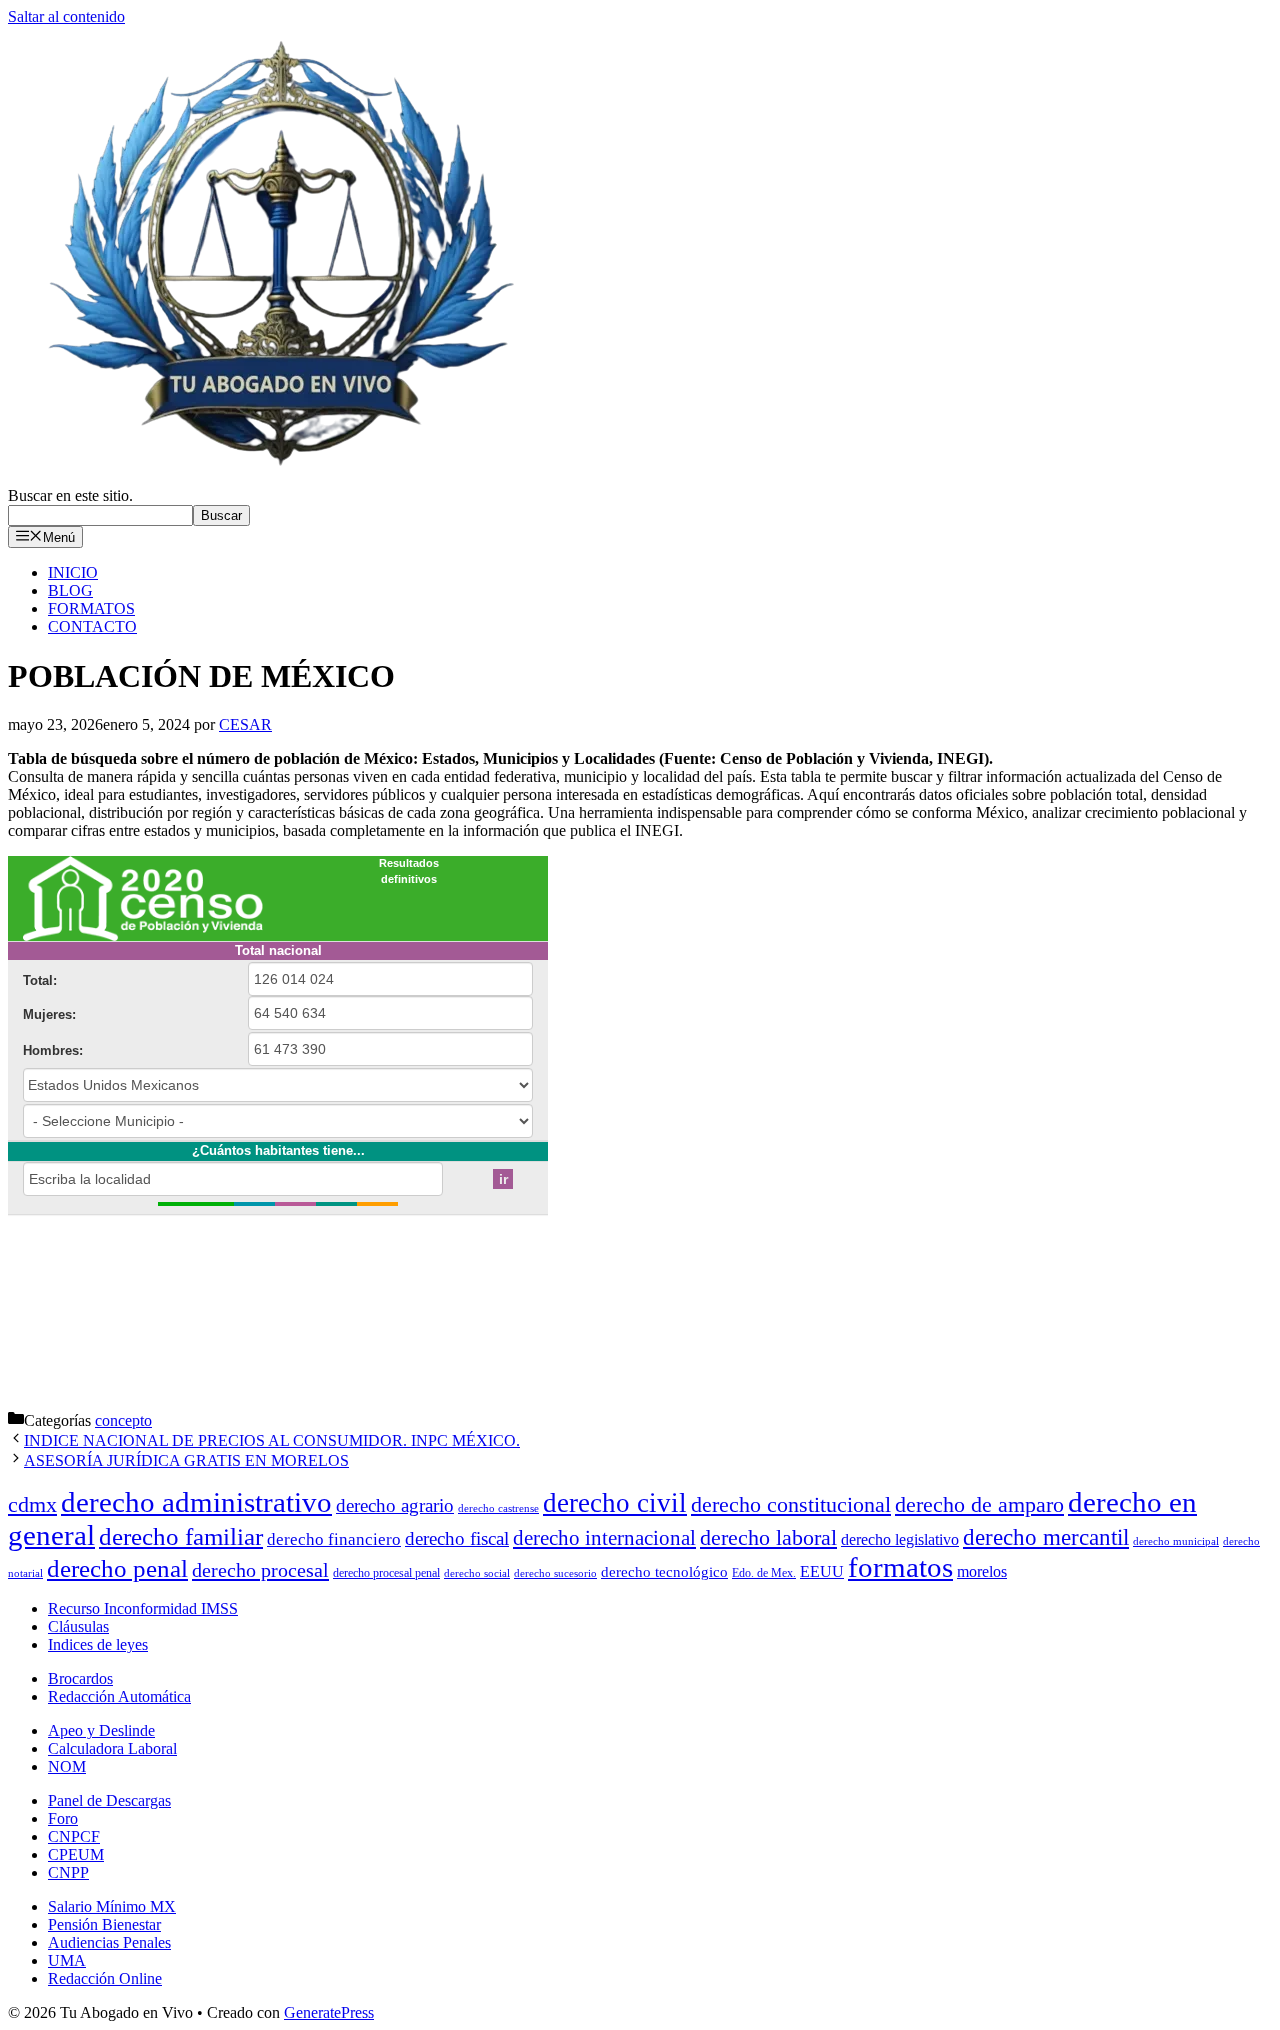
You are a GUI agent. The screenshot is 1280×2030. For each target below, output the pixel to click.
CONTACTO (92, 626)
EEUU (822, 1571)
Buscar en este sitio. (70, 495)
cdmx (32, 1505)
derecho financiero (334, 1539)
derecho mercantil (1046, 1537)
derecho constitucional (791, 1504)
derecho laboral (768, 1537)
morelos (982, 1571)
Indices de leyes (98, 1644)
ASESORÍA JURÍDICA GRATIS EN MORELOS (186, 1460)
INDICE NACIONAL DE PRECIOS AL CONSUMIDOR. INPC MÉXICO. (272, 1440)
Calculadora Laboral (112, 1748)
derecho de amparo (979, 1504)
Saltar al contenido (66, 16)
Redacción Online (105, 1978)
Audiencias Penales (109, 1942)
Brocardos (80, 1678)
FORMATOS (91, 608)
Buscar (221, 515)
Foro (63, 1818)
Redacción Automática (119, 1696)
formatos (900, 1567)
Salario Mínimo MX (112, 1906)
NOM (67, 1766)
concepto (123, 1420)
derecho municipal (1176, 1541)
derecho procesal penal (386, 1573)
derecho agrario (395, 1505)
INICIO (73, 572)
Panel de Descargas (109, 1800)
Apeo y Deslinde (101, 1730)
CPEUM (76, 1854)
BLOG (70, 590)
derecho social (477, 1573)
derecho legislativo (900, 1539)
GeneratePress (329, 2012)
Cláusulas (78, 1626)
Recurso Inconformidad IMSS (143, 1608)
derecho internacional (604, 1538)
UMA (67, 1960)
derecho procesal (260, 1570)
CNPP (68, 1872)
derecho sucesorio (555, 1573)
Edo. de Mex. (764, 1573)
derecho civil (615, 1503)
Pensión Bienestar (104, 1924)
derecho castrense (498, 1508)
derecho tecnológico (664, 1572)
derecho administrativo (196, 1502)
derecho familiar (181, 1536)
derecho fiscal (457, 1538)
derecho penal (117, 1568)
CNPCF (74, 1836)
